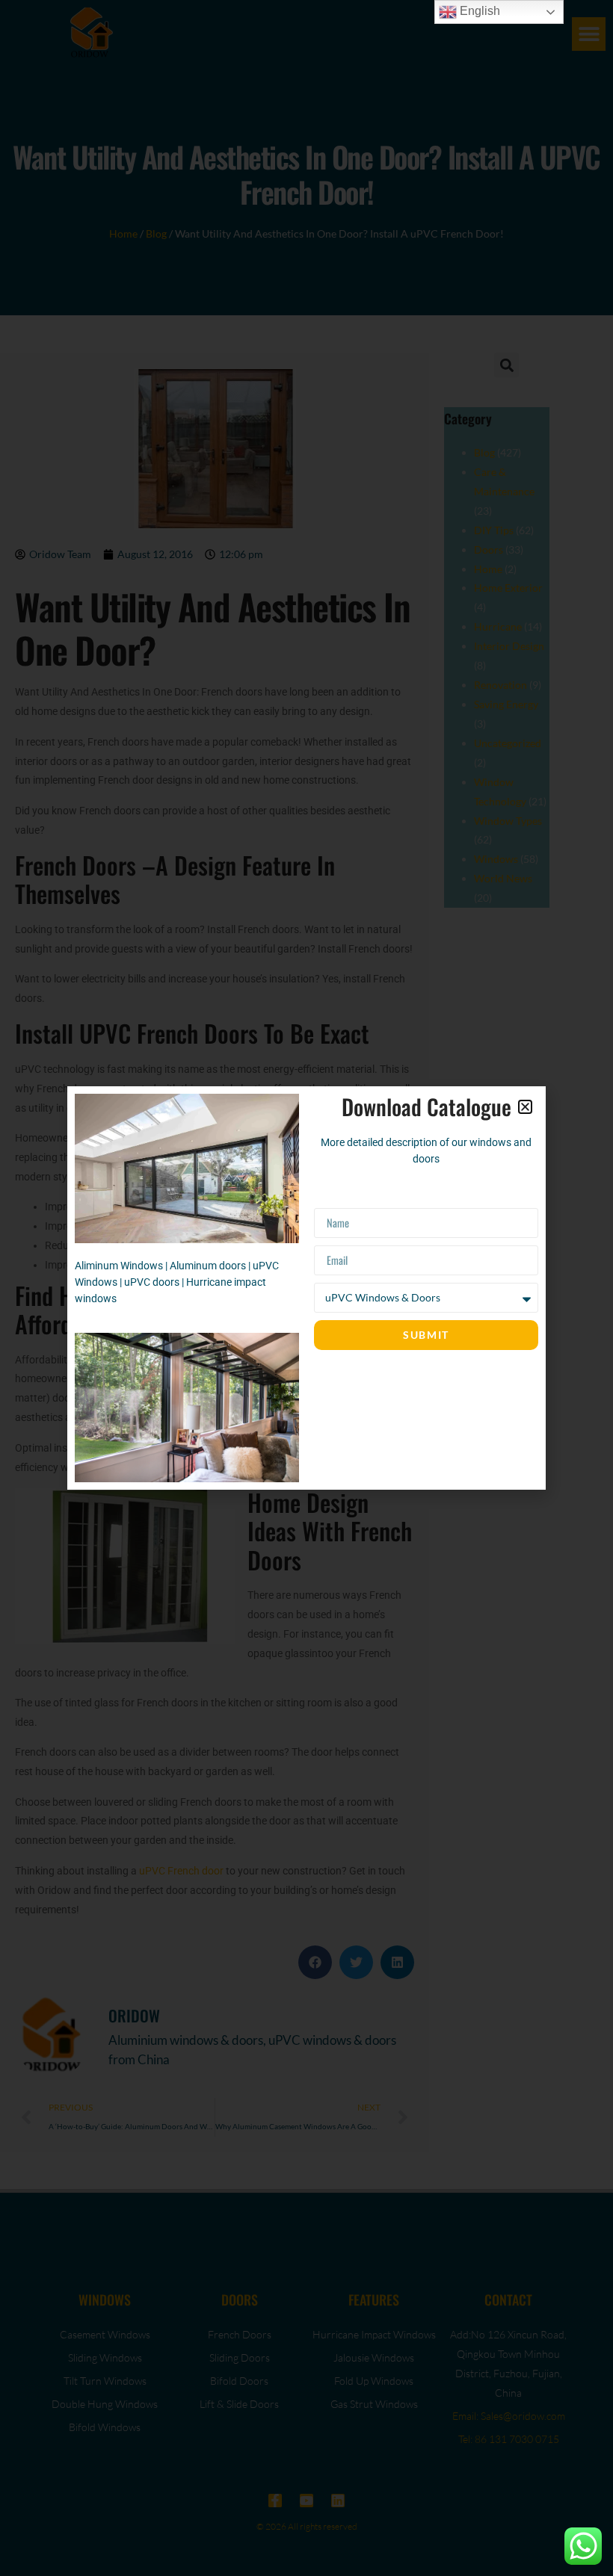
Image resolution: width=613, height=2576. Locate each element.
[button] (525, 1107)
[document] (306, 1288)
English (478, 11)
